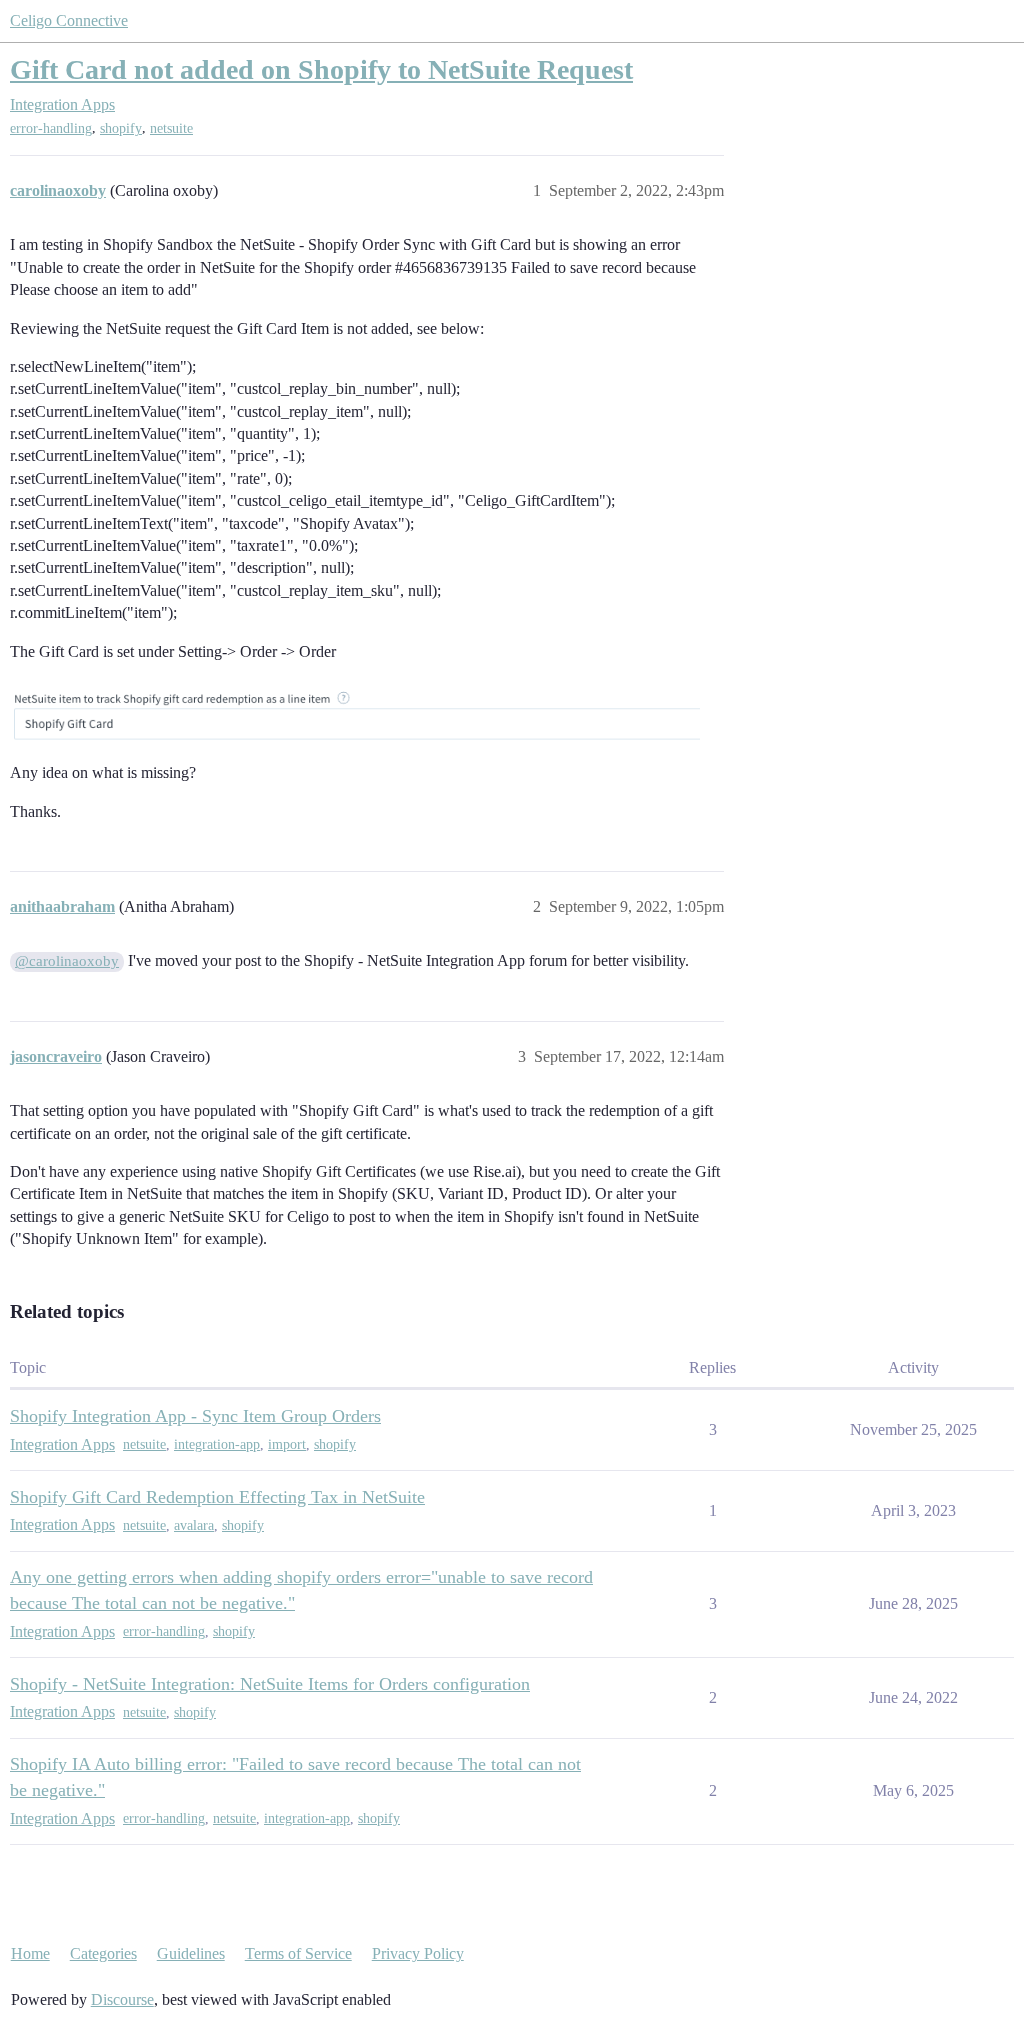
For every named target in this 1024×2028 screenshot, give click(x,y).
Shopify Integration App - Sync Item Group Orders (195, 1416)
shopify (121, 128)
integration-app (217, 1444)
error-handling (51, 128)
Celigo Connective (69, 20)
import (287, 1444)
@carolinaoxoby (67, 961)
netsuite (171, 128)
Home (30, 1953)
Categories (103, 1953)
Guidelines (191, 1953)
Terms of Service (298, 1953)
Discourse (122, 1999)
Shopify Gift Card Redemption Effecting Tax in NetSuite (217, 1497)
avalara (194, 1525)
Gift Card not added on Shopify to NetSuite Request (321, 69)
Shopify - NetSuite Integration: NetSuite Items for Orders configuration (270, 1684)
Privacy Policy (418, 1953)
